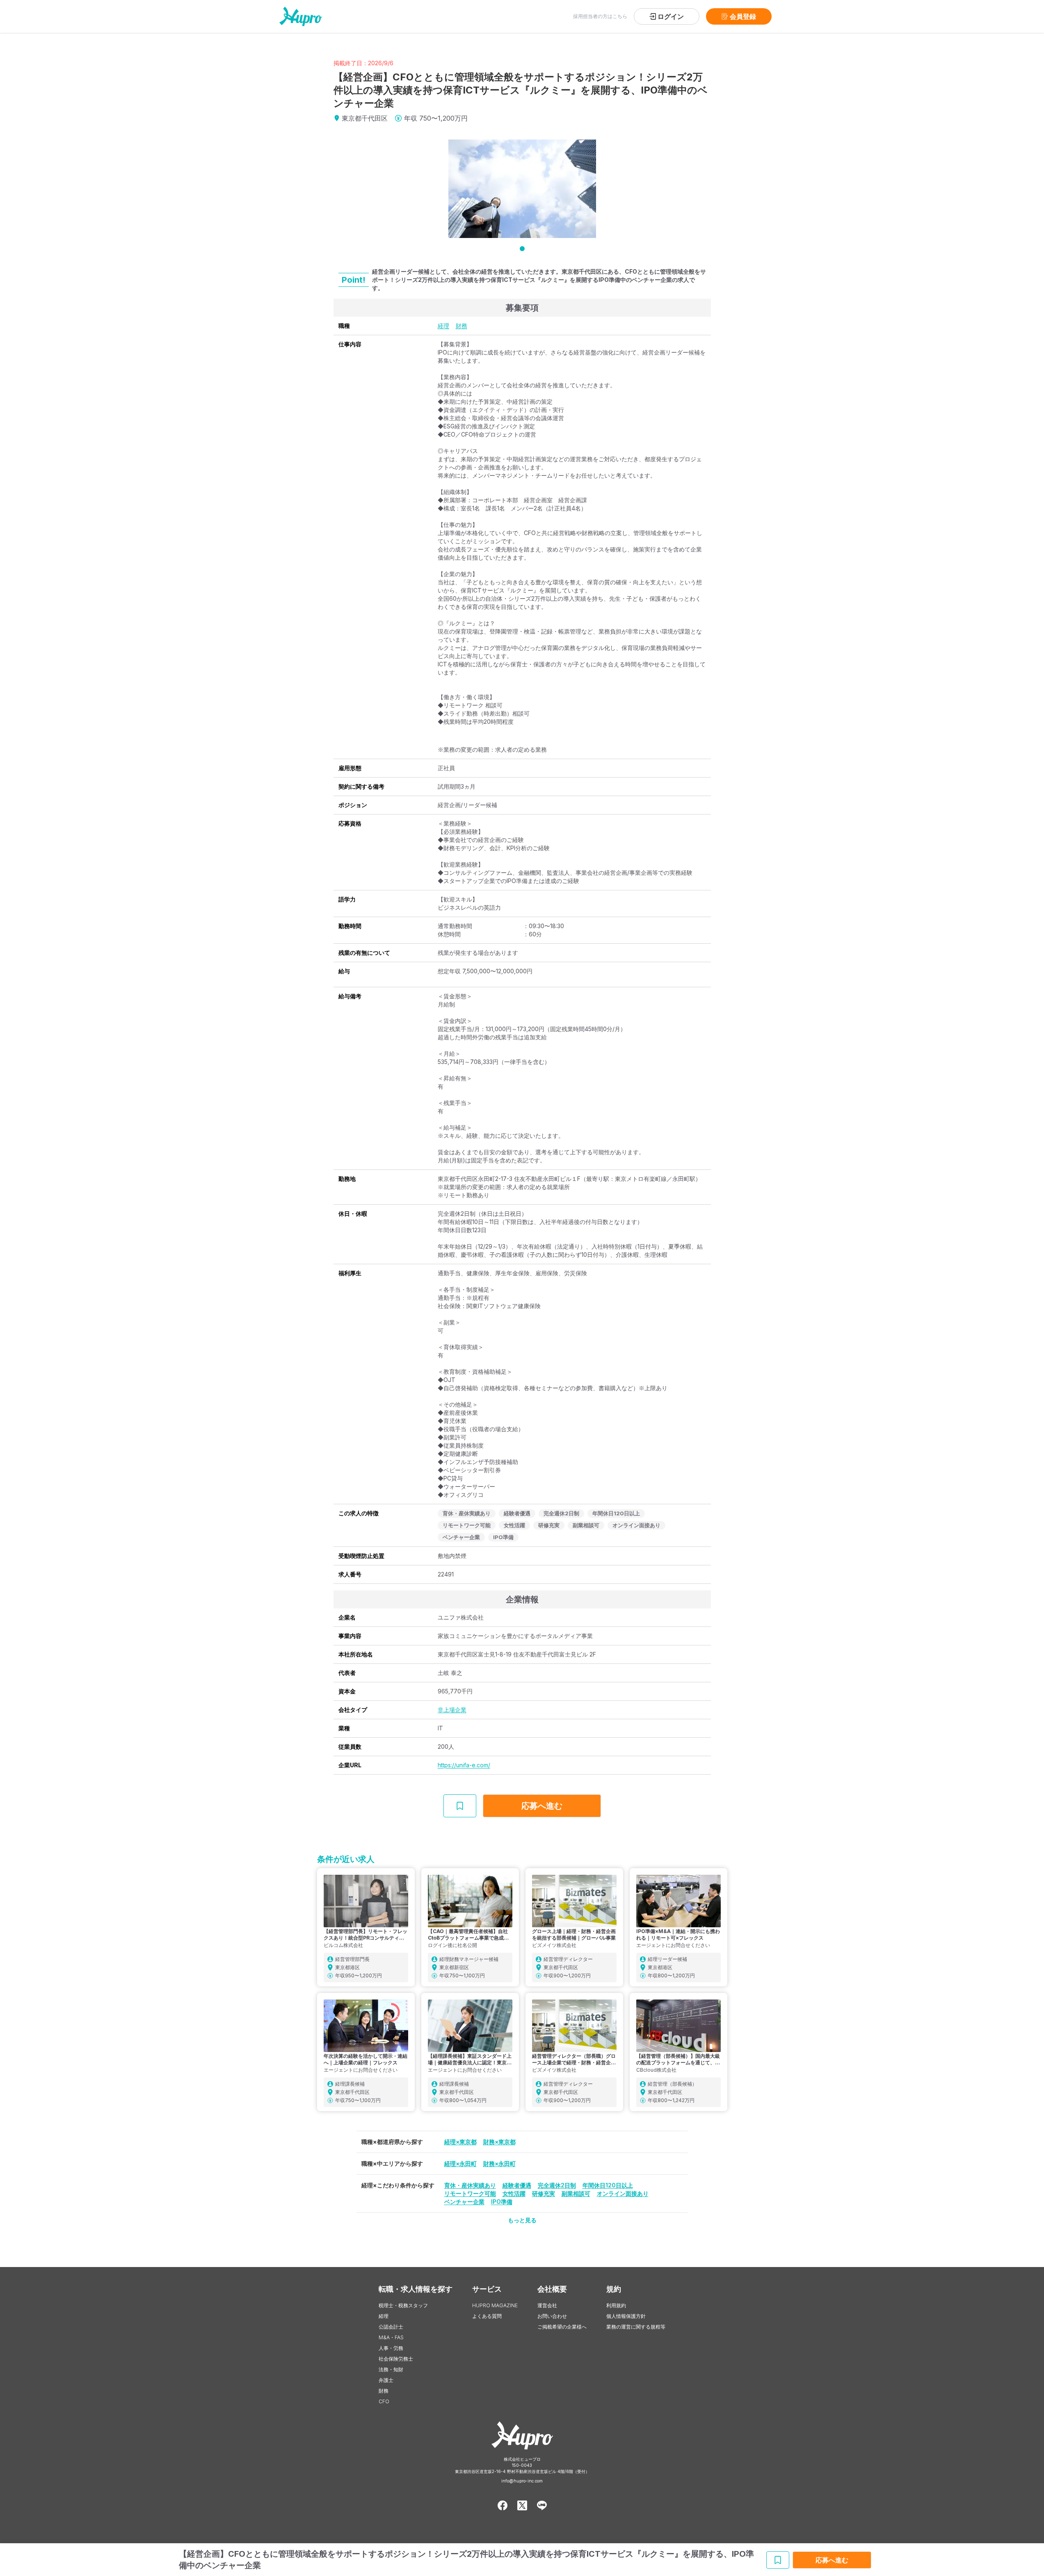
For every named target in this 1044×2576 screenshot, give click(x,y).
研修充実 (544, 2193)
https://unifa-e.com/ (464, 1765)
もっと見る (522, 2220)
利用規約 (616, 2305)
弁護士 (386, 2380)
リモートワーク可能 (470, 2193)
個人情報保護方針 (626, 2316)
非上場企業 (452, 1710)
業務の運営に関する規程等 (636, 2327)
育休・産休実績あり (470, 2185)
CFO (384, 2401)
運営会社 (547, 2305)
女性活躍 (514, 2193)
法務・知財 (391, 2369)
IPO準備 (502, 2202)
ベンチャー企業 (464, 2202)
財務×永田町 (499, 2163)
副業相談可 (576, 2193)
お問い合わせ (552, 2316)
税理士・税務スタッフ (403, 2305)
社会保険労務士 (396, 2359)
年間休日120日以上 (608, 2185)
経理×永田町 (460, 2163)
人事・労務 (391, 2348)
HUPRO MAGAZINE (495, 2305)
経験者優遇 (517, 2185)
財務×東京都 (499, 2142)
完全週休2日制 (557, 2185)
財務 (461, 326)
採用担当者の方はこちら (600, 16)
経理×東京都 (460, 2142)
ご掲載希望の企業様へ (562, 2327)
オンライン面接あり (623, 2193)
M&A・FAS (391, 2337)
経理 (443, 326)
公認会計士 (391, 2327)
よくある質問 (487, 2316)
